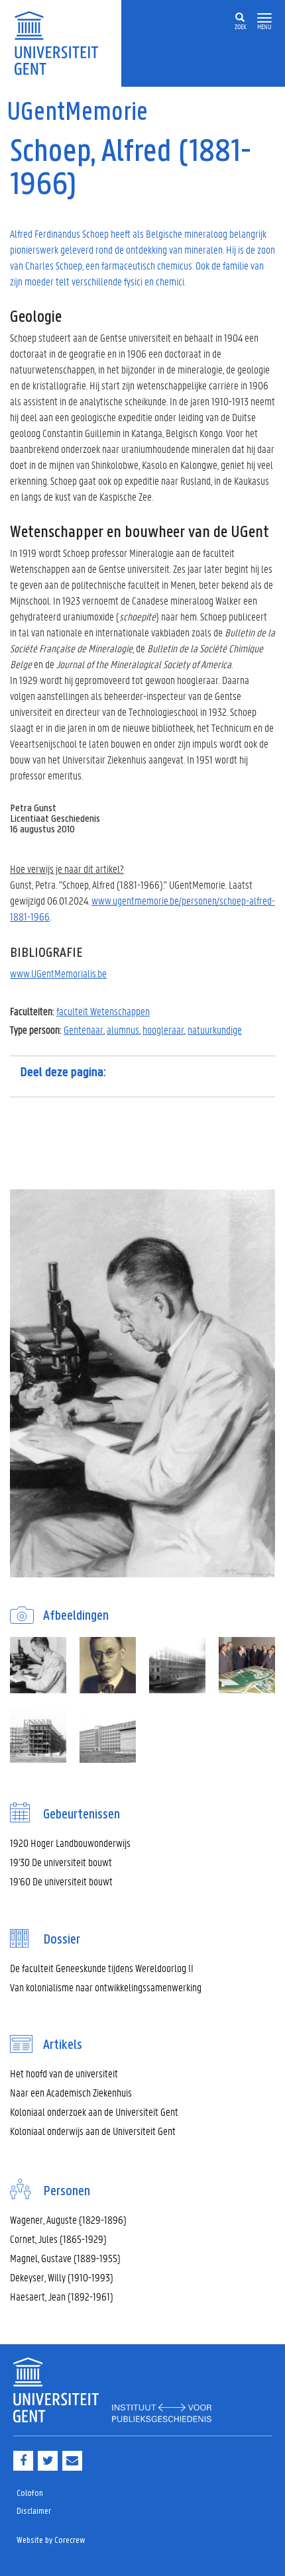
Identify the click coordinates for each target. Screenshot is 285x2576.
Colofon (30, 2494)
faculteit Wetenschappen (103, 1011)
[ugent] (61, 42)
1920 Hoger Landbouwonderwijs (70, 1843)
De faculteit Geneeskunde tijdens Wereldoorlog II (102, 1968)
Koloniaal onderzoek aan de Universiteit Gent (94, 2111)
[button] (264, 18)
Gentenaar (84, 1029)
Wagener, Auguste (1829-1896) (68, 2219)
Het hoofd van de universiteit (64, 2073)
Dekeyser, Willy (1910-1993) (62, 2277)
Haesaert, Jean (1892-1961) (62, 2296)
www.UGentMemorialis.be (58, 973)
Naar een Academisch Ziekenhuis (71, 2092)
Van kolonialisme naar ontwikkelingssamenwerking (106, 1987)
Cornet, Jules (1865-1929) (58, 2239)
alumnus (123, 1029)
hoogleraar (163, 1029)
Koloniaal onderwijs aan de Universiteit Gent (93, 2131)
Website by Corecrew (51, 2541)
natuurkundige (215, 1029)
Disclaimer (34, 2511)
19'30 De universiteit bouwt (61, 1862)
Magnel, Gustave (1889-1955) (65, 2258)
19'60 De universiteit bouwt (61, 1881)
